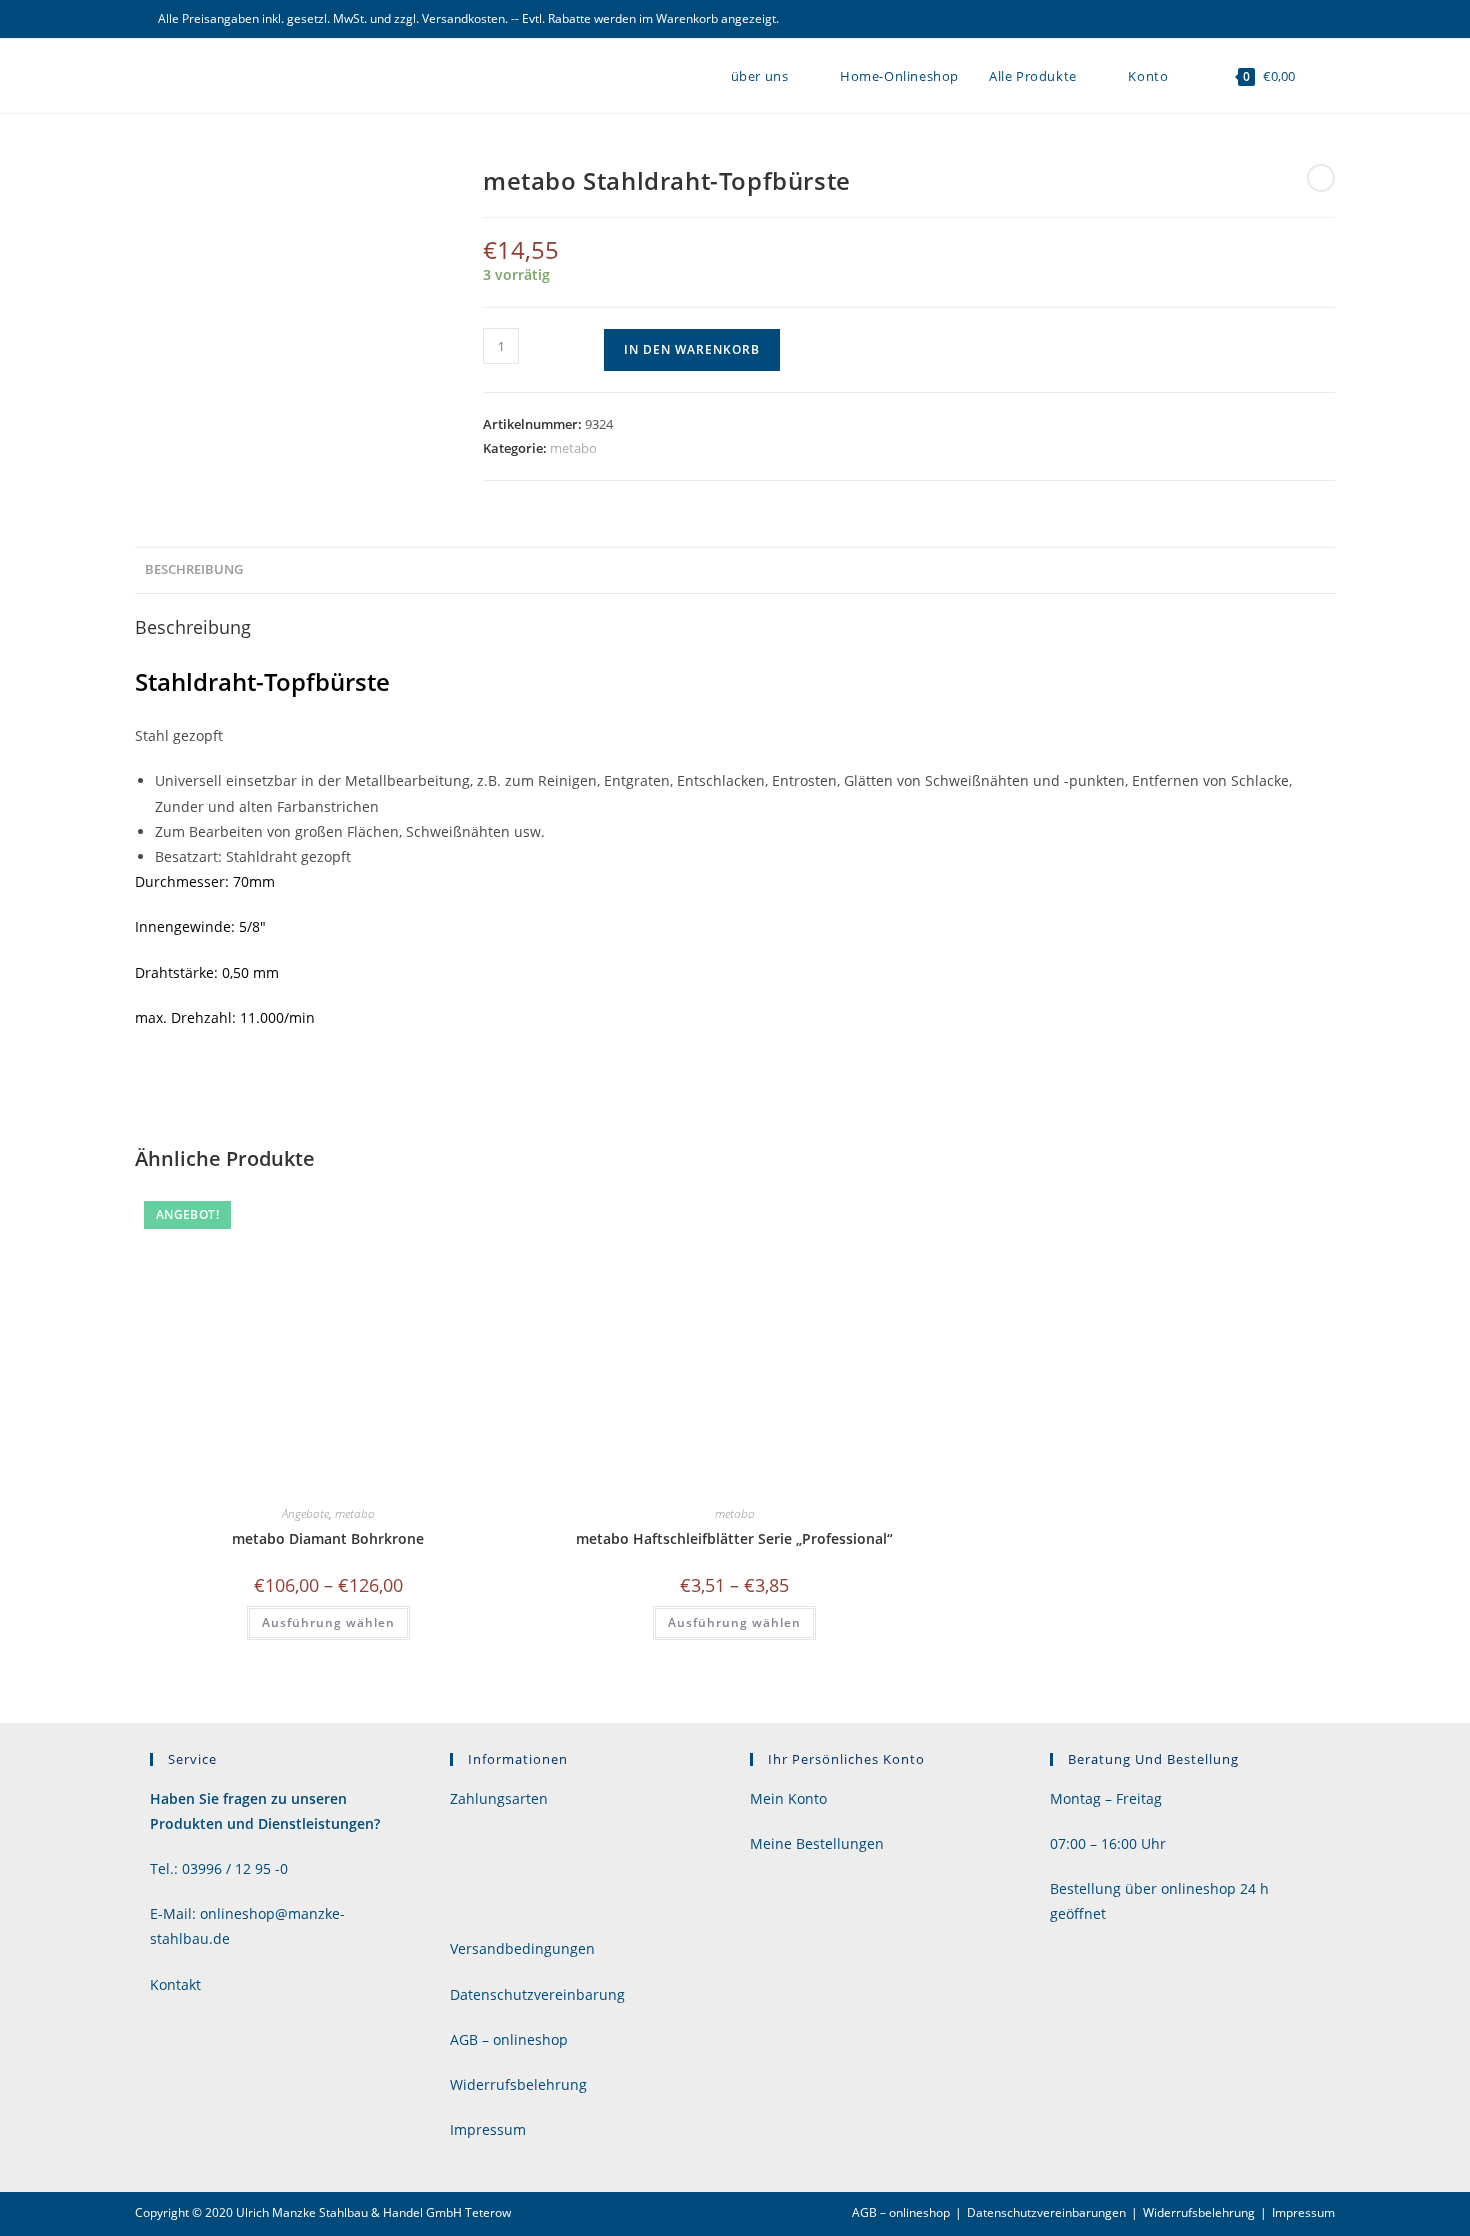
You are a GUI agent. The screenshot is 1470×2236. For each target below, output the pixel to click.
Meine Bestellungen (817, 1843)
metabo (573, 448)
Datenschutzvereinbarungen (1046, 2212)
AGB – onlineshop (509, 2039)
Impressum (488, 2129)
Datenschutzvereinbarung (537, 1994)
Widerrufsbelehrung (518, 2084)
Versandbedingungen (522, 1948)
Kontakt (175, 1984)
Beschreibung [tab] (194, 569)
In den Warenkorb (692, 349)
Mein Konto (788, 1798)
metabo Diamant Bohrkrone (328, 1538)
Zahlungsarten (499, 1798)
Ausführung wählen (328, 1622)
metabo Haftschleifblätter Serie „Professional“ (734, 1538)
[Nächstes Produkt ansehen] (1321, 178)
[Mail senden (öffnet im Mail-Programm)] (1326, 19)
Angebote (305, 1513)
